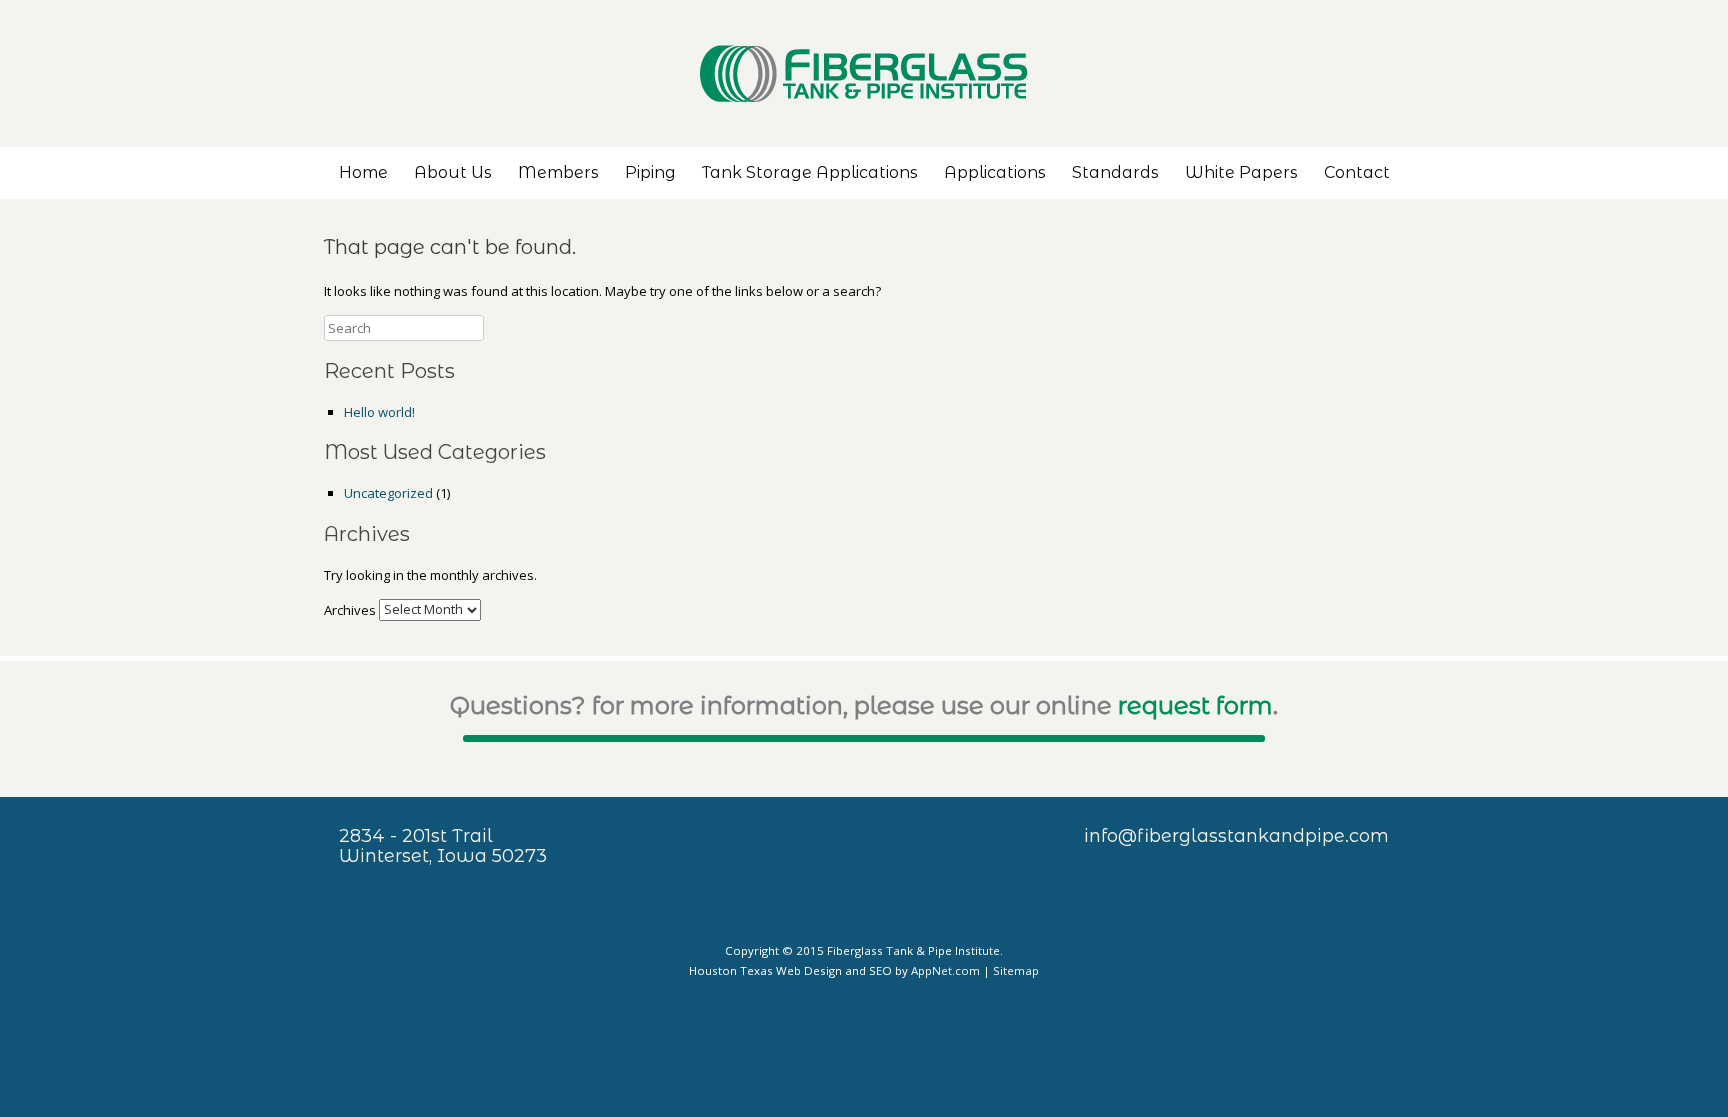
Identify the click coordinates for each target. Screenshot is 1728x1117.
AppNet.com (945, 970)
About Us (453, 172)
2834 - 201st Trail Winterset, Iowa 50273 (443, 846)
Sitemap (1016, 970)
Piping (650, 172)
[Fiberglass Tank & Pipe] (864, 73)
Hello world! (379, 412)
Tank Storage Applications (810, 172)
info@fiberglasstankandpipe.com (1236, 836)
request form (1195, 705)
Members (558, 172)
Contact (1357, 172)
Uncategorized (388, 493)
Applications (995, 172)
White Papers (1241, 172)
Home (363, 172)
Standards (1115, 172)
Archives (350, 609)
